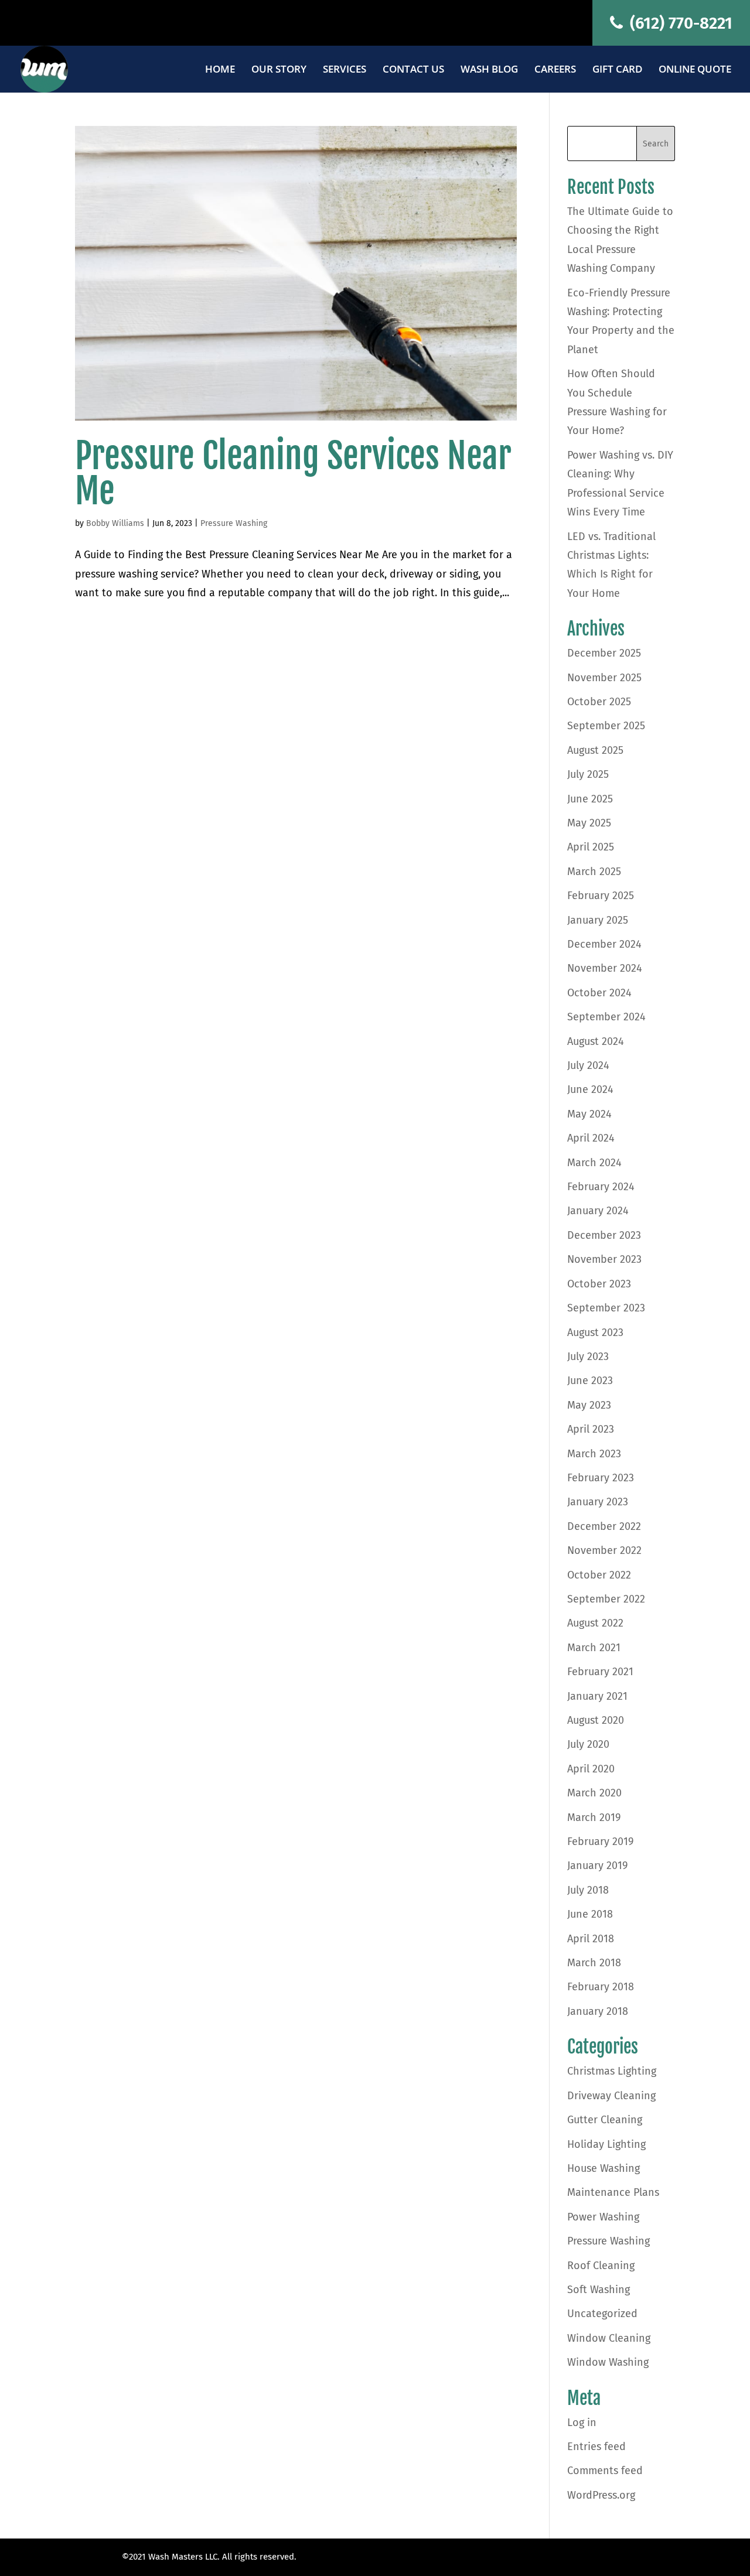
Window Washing (608, 2362)
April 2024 (591, 1138)
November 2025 (604, 678)
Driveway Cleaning (611, 2096)
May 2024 (589, 1114)
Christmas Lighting (612, 2071)
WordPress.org (601, 2495)
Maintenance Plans (613, 2192)
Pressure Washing (234, 523)
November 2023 (604, 1259)
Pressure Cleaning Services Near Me (293, 473)
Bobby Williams (115, 523)
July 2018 (588, 1890)
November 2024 (605, 968)
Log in (582, 2423)
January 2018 (598, 2011)
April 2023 (591, 1429)
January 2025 (598, 920)
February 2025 (601, 896)
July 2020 (588, 1744)
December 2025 (604, 653)
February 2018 (601, 1987)
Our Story (279, 70)
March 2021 (594, 1648)
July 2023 (588, 1357)
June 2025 (590, 799)
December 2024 (604, 944)
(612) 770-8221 (679, 23)
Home (220, 70)
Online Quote (695, 70)
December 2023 (604, 1235)
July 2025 (588, 774)
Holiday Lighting (606, 2144)
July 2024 (588, 1065)
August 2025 (595, 750)
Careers (555, 70)
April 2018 (591, 1939)
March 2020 (594, 1793)
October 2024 (599, 993)
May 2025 (589, 823)
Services (345, 70)
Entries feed (596, 2447)
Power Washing (603, 2217)
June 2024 (590, 1089)
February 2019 (600, 1842)
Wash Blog (489, 70)
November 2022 (604, 1550)
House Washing (604, 2168)
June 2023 (590, 1381)
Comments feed (605, 2471)
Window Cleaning (609, 2338)
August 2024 (596, 1041)
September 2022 (606, 1599)
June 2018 (590, 1914)
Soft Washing (599, 2290)
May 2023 (589, 1405)
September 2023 (606, 1308)
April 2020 (591, 1769)
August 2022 (595, 1623)
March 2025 (594, 872)
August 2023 (595, 1333)
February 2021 (600, 1672)
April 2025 (591, 847)
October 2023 (599, 1284)
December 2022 (604, 1526)
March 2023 (594, 1454)
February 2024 (601, 1187)
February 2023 (601, 1478)
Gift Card (617, 70)
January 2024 (598, 1211)
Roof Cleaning (601, 2266)
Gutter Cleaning (605, 2120)
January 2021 (597, 1696)
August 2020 (596, 1720)
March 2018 (594, 1963)
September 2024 (606, 1017)
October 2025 (599, 702)
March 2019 (594, 1817)
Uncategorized (602, 2314)
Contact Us (413, 70)
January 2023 (598, 1502)
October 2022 (599, 1575)
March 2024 (594, 1163)
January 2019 (597, 1866)
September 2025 (606, 726)
